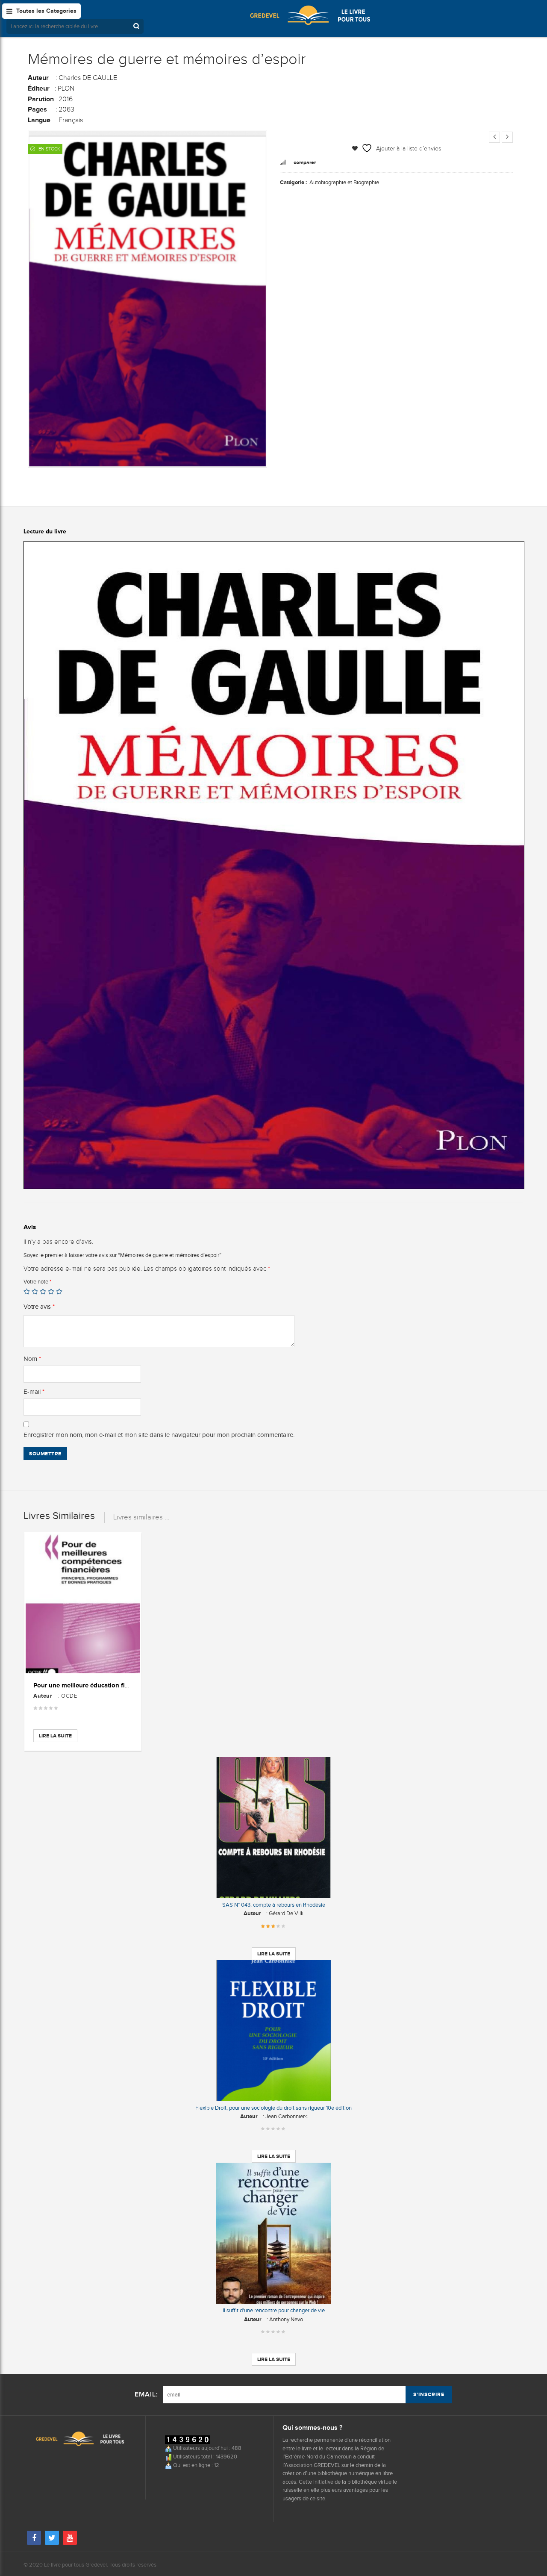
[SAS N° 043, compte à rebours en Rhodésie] (273, 1828)
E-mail (34, 1392)
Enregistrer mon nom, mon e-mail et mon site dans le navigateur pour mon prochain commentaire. (159, 1435)
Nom (32, 1359)
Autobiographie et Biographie (344, 182)
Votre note (37, 1282)
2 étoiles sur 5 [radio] (35, 1291)
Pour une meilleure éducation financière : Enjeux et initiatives (123, 1685)
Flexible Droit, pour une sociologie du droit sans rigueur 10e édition (273, 2108)
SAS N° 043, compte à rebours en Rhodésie (274, 1905)
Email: (146, 2395)
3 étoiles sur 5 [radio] (43, 1291)
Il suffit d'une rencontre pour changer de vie (274, 2310)
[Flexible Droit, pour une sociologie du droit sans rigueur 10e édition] (273, 2031)
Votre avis (39, 1307)
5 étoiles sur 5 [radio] (59, 1291)
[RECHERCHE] (137, 26)
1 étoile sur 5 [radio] (27, 1291)
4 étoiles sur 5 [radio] (51, 1291)
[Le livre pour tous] (310, 15)
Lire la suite (55, 1736)
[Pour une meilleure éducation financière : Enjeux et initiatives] (83, 1604)
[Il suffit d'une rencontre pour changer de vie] (273, 2233)
